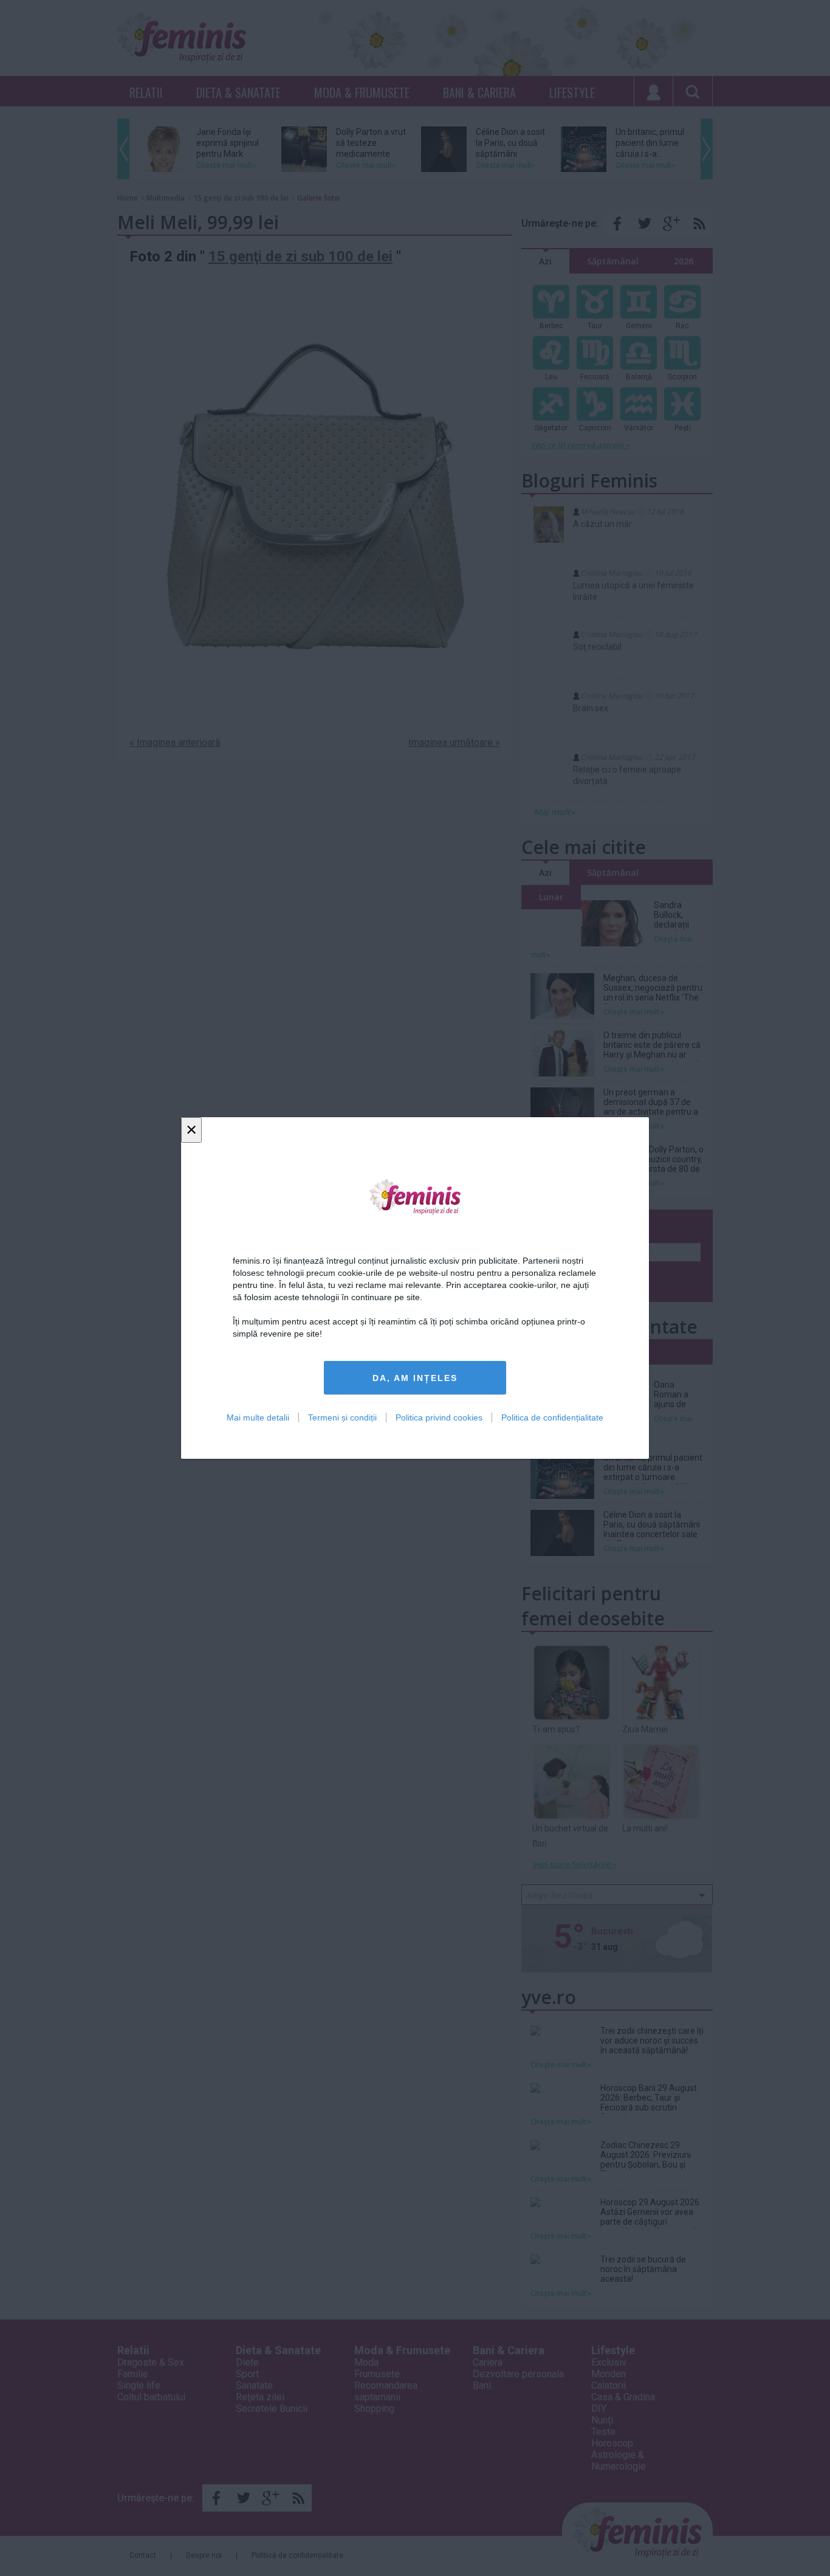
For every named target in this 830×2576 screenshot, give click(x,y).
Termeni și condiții (342, 1417)
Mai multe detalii (258, 1417)
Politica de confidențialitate (552, 1417)
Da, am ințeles (415, 1378)
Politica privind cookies (439, 1417)
